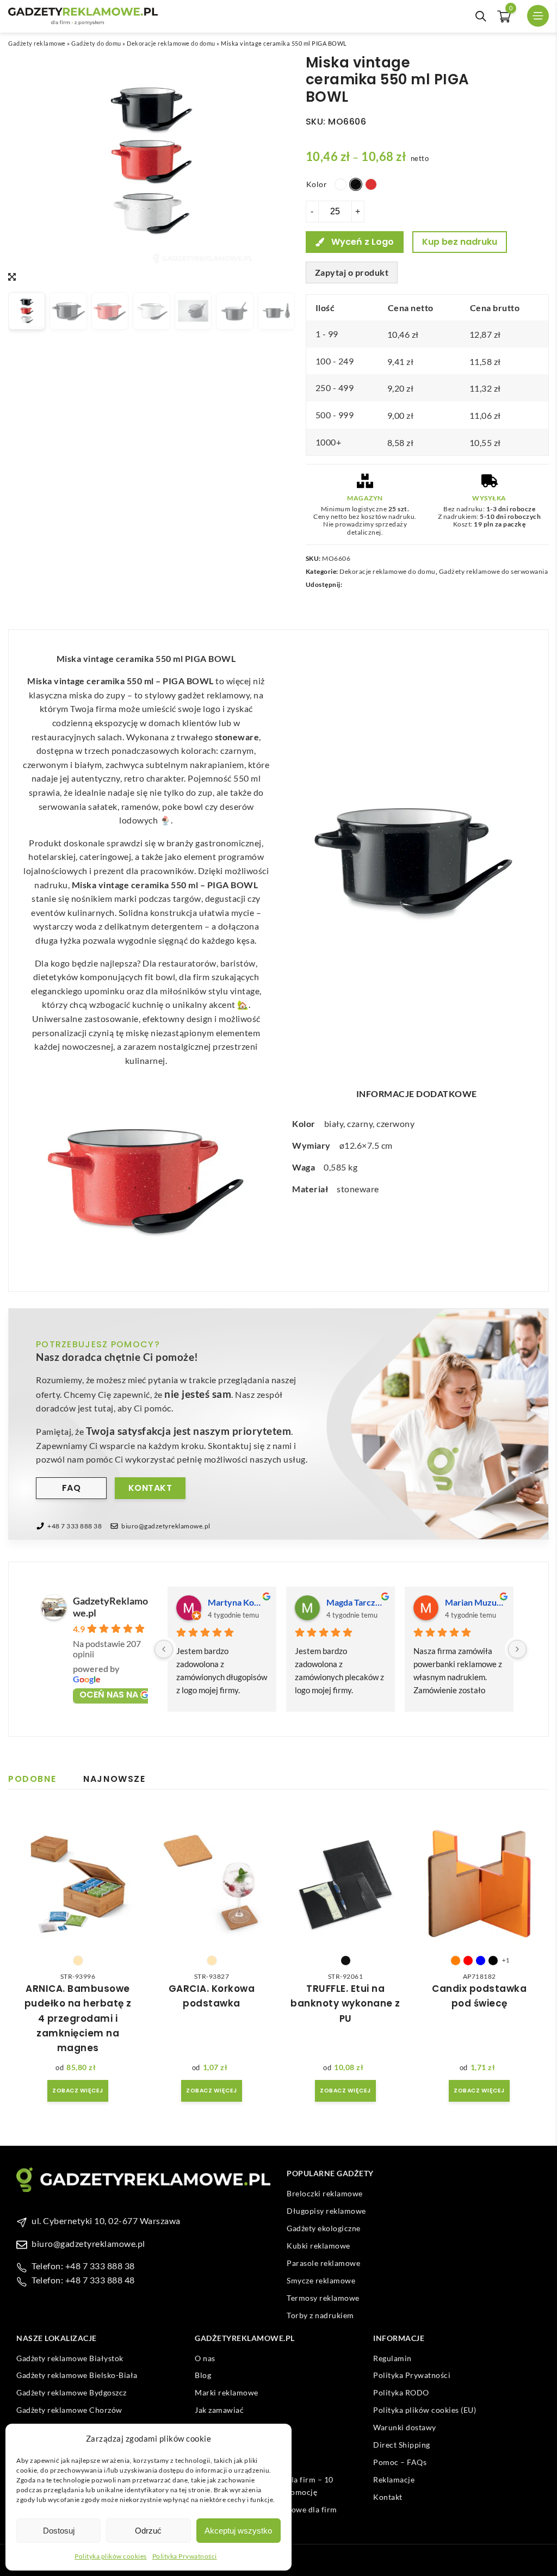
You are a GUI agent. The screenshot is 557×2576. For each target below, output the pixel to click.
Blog (203, 2375)
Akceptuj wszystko (238, 2531)
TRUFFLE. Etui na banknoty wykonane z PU (345, 2003)
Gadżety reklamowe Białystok (70, 2358)
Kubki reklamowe (318, 2246)
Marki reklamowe (227, 2392)
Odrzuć (148, 2531)
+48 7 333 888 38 (75, 1526)
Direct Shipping (402, 2445)
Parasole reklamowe (323, 2263)
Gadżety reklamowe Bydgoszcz (72, 2392)
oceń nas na (109, 1695)
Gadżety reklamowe (37, 43)
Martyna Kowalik (238, 1602)
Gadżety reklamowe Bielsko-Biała (77, 2375)
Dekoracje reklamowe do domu (171, 43)
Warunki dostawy (405, 2427)
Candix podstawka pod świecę (479, 1996)
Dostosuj (59, 2531)
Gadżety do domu (96, 43)
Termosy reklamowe (323, 2298)
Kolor (317, 184)
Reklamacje (394, 2479)
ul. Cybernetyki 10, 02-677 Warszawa (106, 2221)
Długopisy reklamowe (326, 2211)
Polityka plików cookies (111, 2556)
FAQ (72, 1488)
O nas (205, 2358)
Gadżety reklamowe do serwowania (494, 571)
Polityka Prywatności (185, 2556)
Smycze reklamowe (321, 2280)
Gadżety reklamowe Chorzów (69, 2410)
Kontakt (150, 1488)
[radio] (341, 184)
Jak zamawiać (219, 2410)
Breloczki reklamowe (325, 2193)
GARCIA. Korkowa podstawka (212, 1996)
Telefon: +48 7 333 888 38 (83, 2266)
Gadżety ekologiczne (324, 2228)
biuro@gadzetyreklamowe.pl (166, 1526)
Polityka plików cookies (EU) (425, 2410)
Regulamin (392, 2358)
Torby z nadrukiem (320, 2315)
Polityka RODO (401, 2392)
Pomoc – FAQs (400, 2462)
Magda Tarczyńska (356, 1602)
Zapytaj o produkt (352, 272)
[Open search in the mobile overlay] (481, 16)
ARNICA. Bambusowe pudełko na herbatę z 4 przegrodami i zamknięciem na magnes (78, 2018)
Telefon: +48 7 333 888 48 (83, 2280)
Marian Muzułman (475, 1602)
